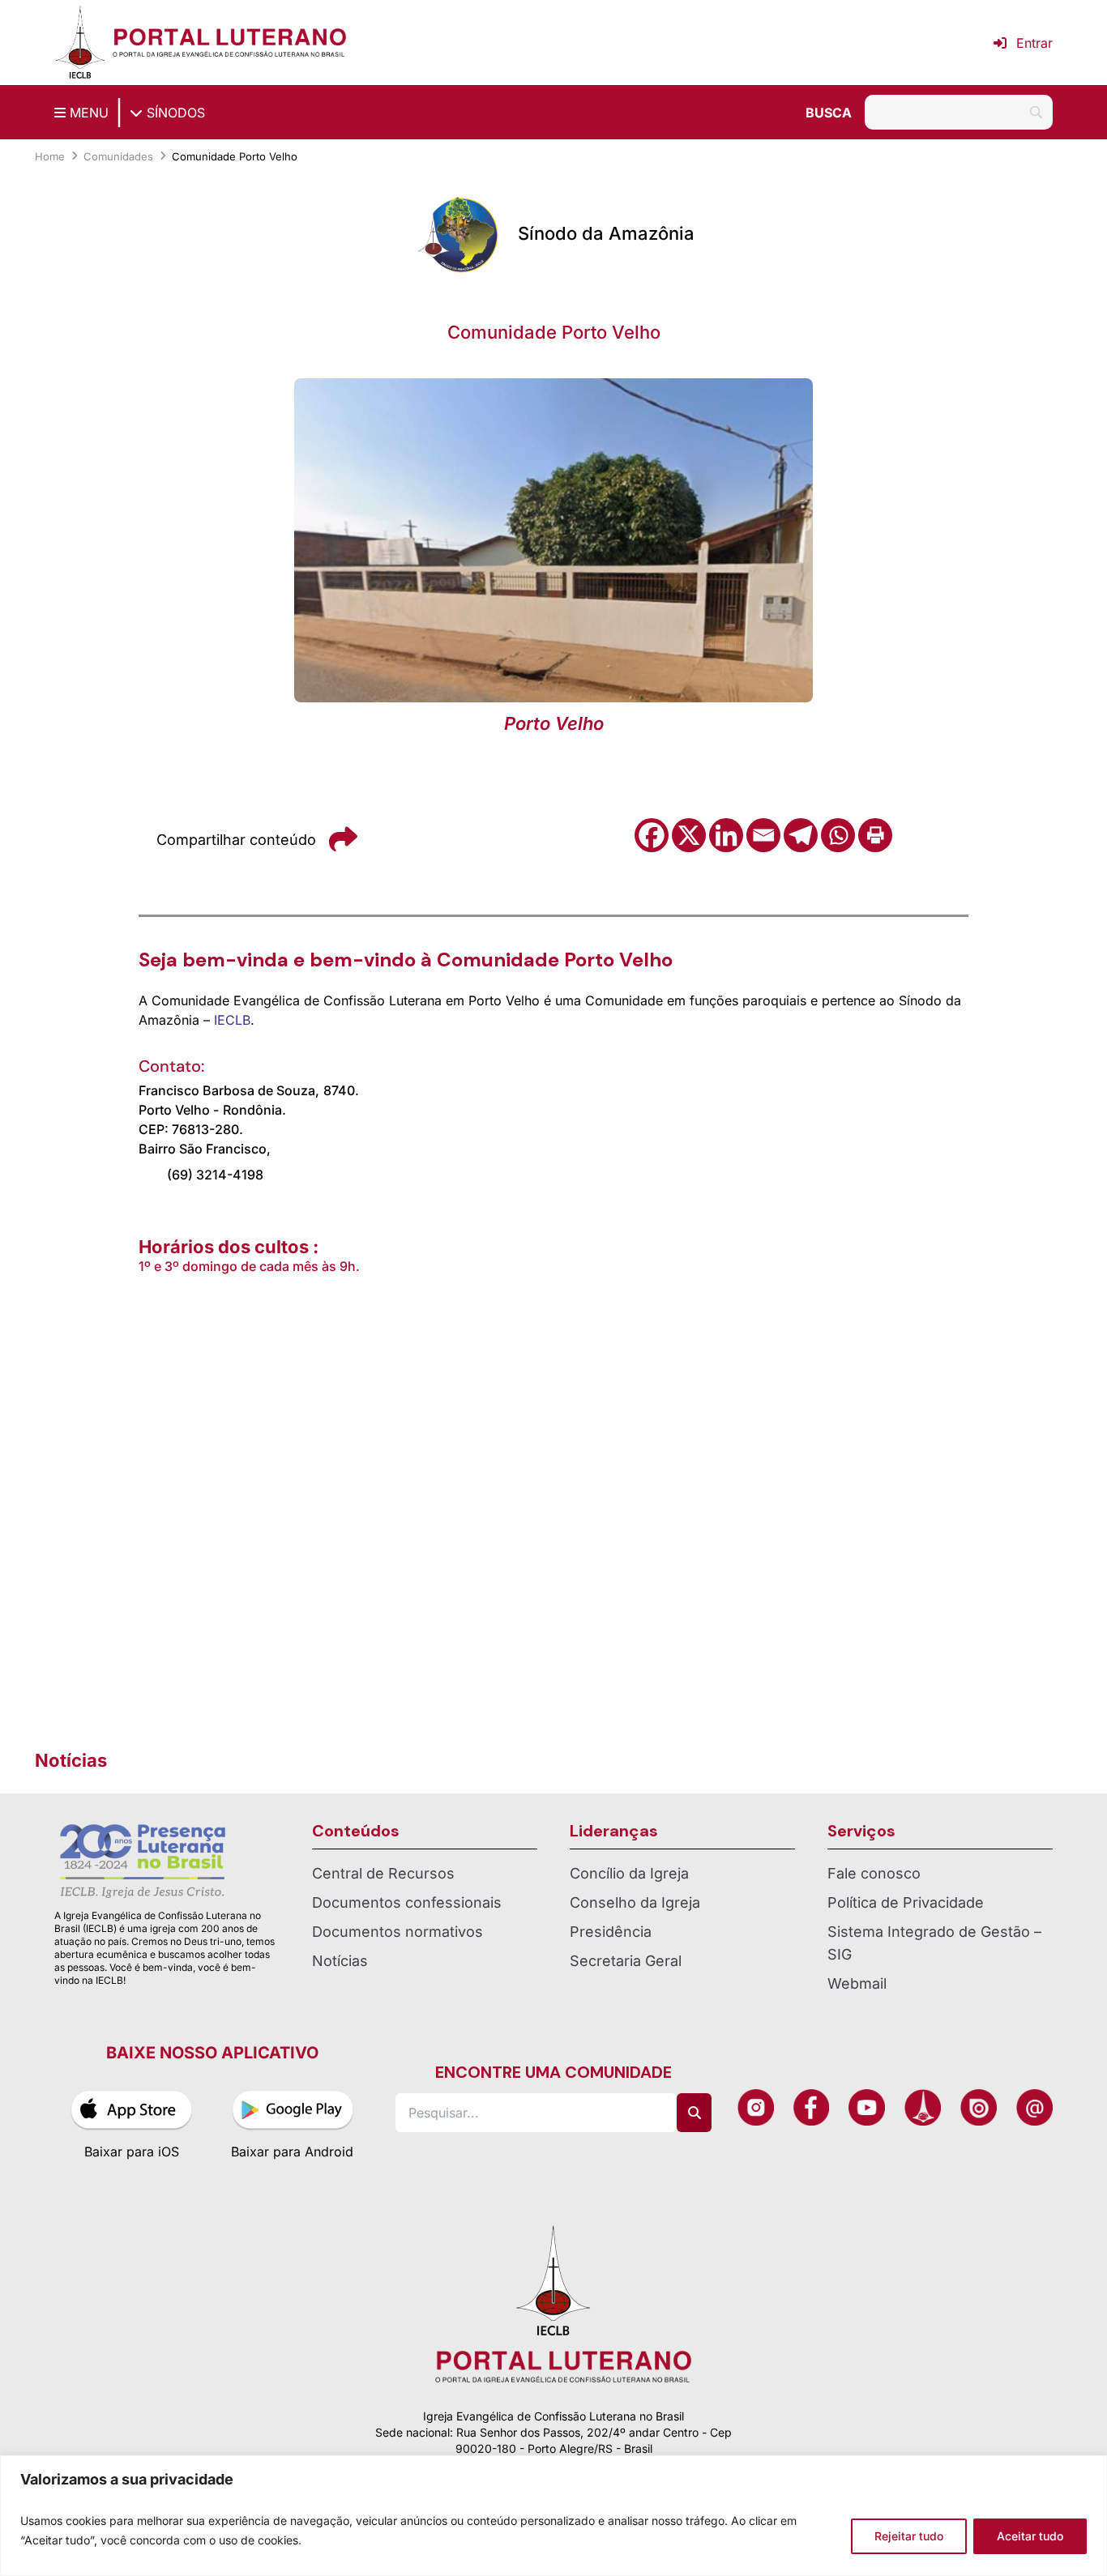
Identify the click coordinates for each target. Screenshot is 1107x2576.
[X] (689, 835)
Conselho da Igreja (635, 1902)
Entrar (1034, 43)
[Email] (763, 835)
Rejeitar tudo (909, 2536)
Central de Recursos (383, 1873)
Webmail (857, 1983)
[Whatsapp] (838, 835)
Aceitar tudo (1030, 2536)
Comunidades (118, 156)
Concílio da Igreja (629, 1873)
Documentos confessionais (407, 1902)
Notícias (340, 1961)
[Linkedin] (726, 835)
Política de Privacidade (906, 1902)
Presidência (611, 1932)
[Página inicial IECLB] (80, 43)
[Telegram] (801, 835)
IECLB (232, 1020)
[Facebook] (652, 835)
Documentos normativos (397, 1932)
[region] (553, 2516)
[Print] (875, 835)
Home (50, 156)
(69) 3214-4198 (215, 1175)
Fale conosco (874, 1873)
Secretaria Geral (626, 1961)
